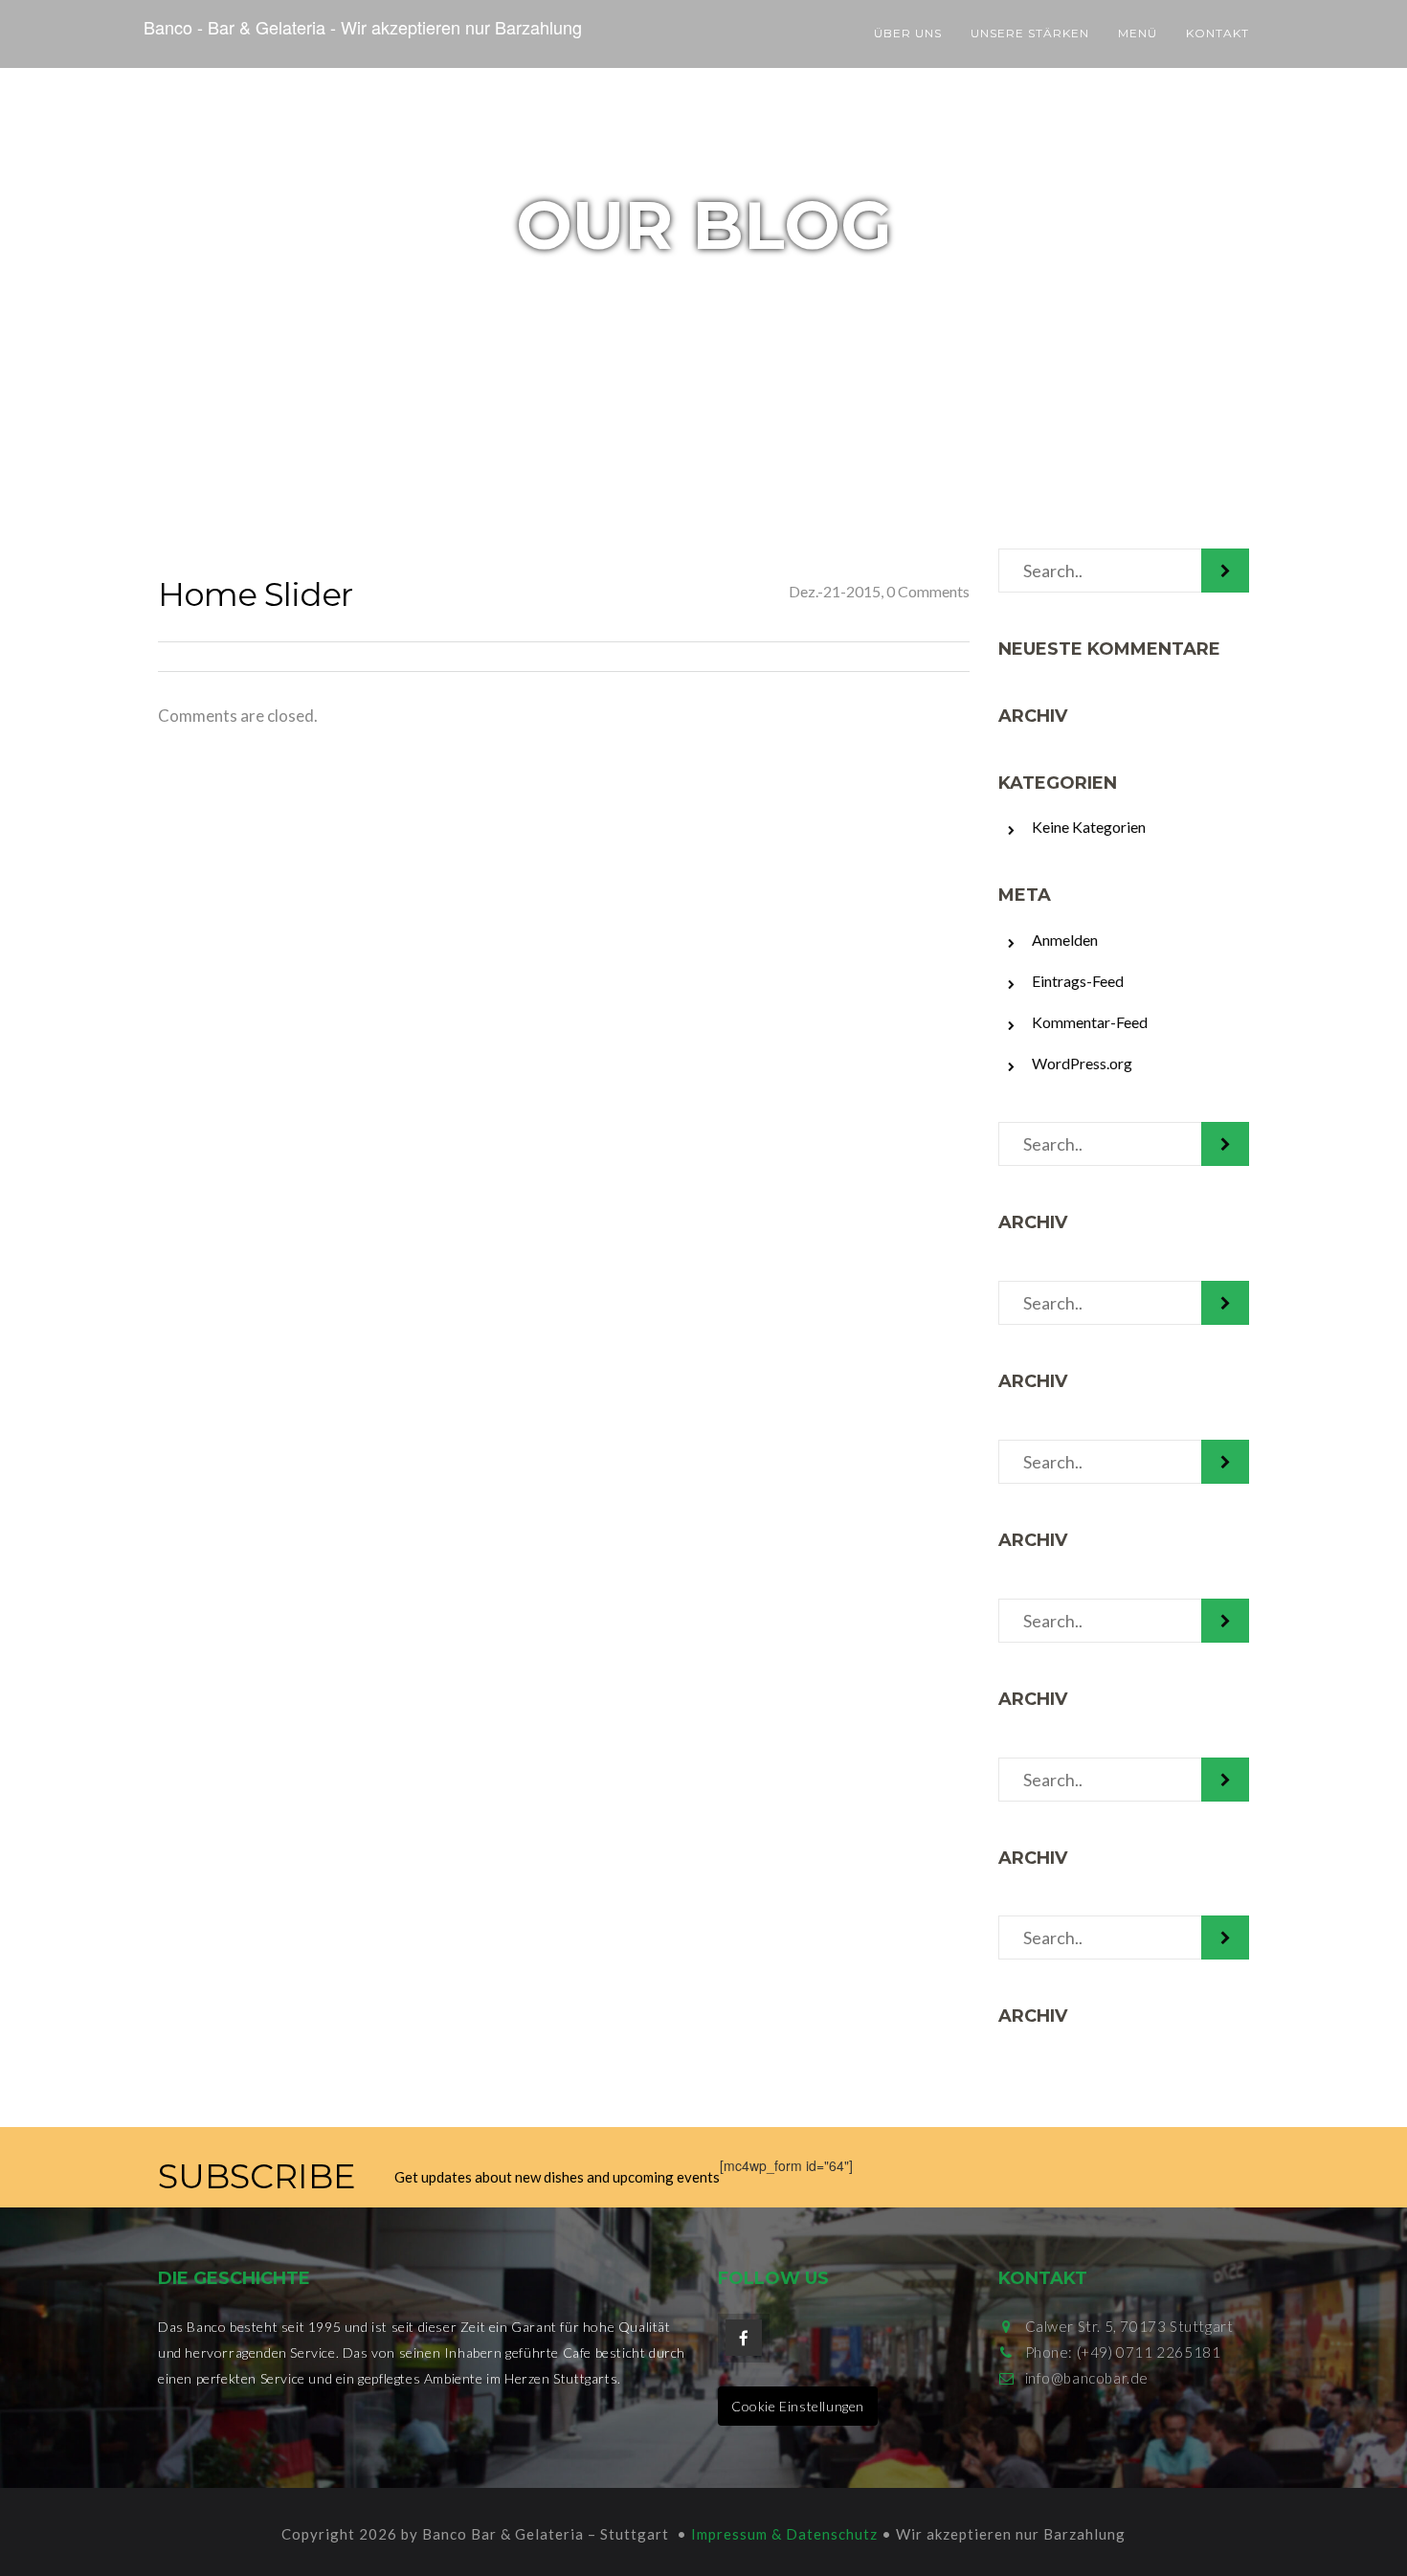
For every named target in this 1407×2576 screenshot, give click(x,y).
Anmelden (1065, 940)
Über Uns (908, 33)
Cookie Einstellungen (798, 2406)
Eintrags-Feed (1078, 981)
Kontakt (1217, 33)
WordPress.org (1082, 1063)
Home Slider (255, 594)
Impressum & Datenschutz (784, 2534)
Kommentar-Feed (1090, 1022)
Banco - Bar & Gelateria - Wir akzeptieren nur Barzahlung (363, 27)
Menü (1138, 33)
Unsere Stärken (1030, 33)
